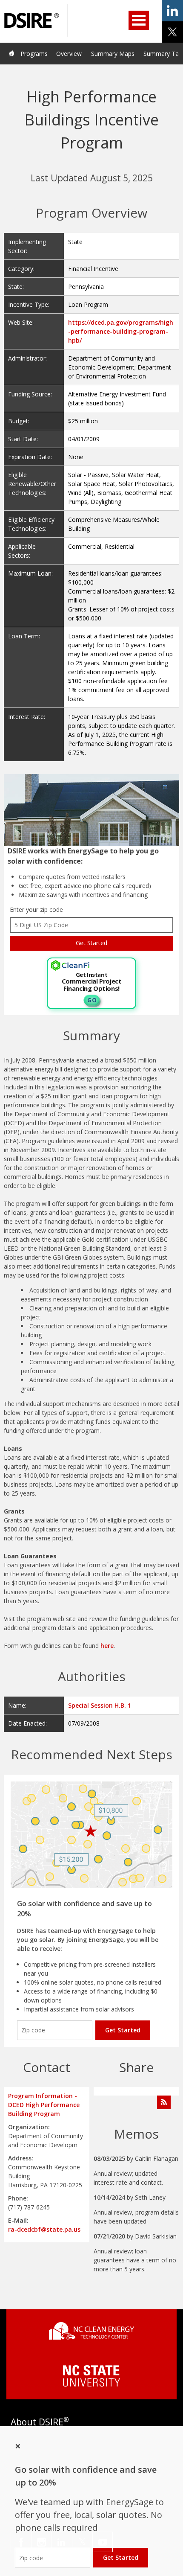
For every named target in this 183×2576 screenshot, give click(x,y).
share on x (172, 32)
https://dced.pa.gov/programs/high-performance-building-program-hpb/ (121, 331)
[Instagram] (41, 2542)
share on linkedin (172, 11)
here (107, 1646)
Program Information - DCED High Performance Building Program (44, 2105)
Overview (69, 54)
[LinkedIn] (62, 2542)
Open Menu (139, 20)
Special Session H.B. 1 (100, 1705)
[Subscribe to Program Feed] (164, 2102)
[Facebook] (21, 2542)
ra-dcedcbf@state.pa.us (44, 2229)
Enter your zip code (36, 910)
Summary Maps (113, 54)
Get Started (123, 2030)
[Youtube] (103, 2542)
